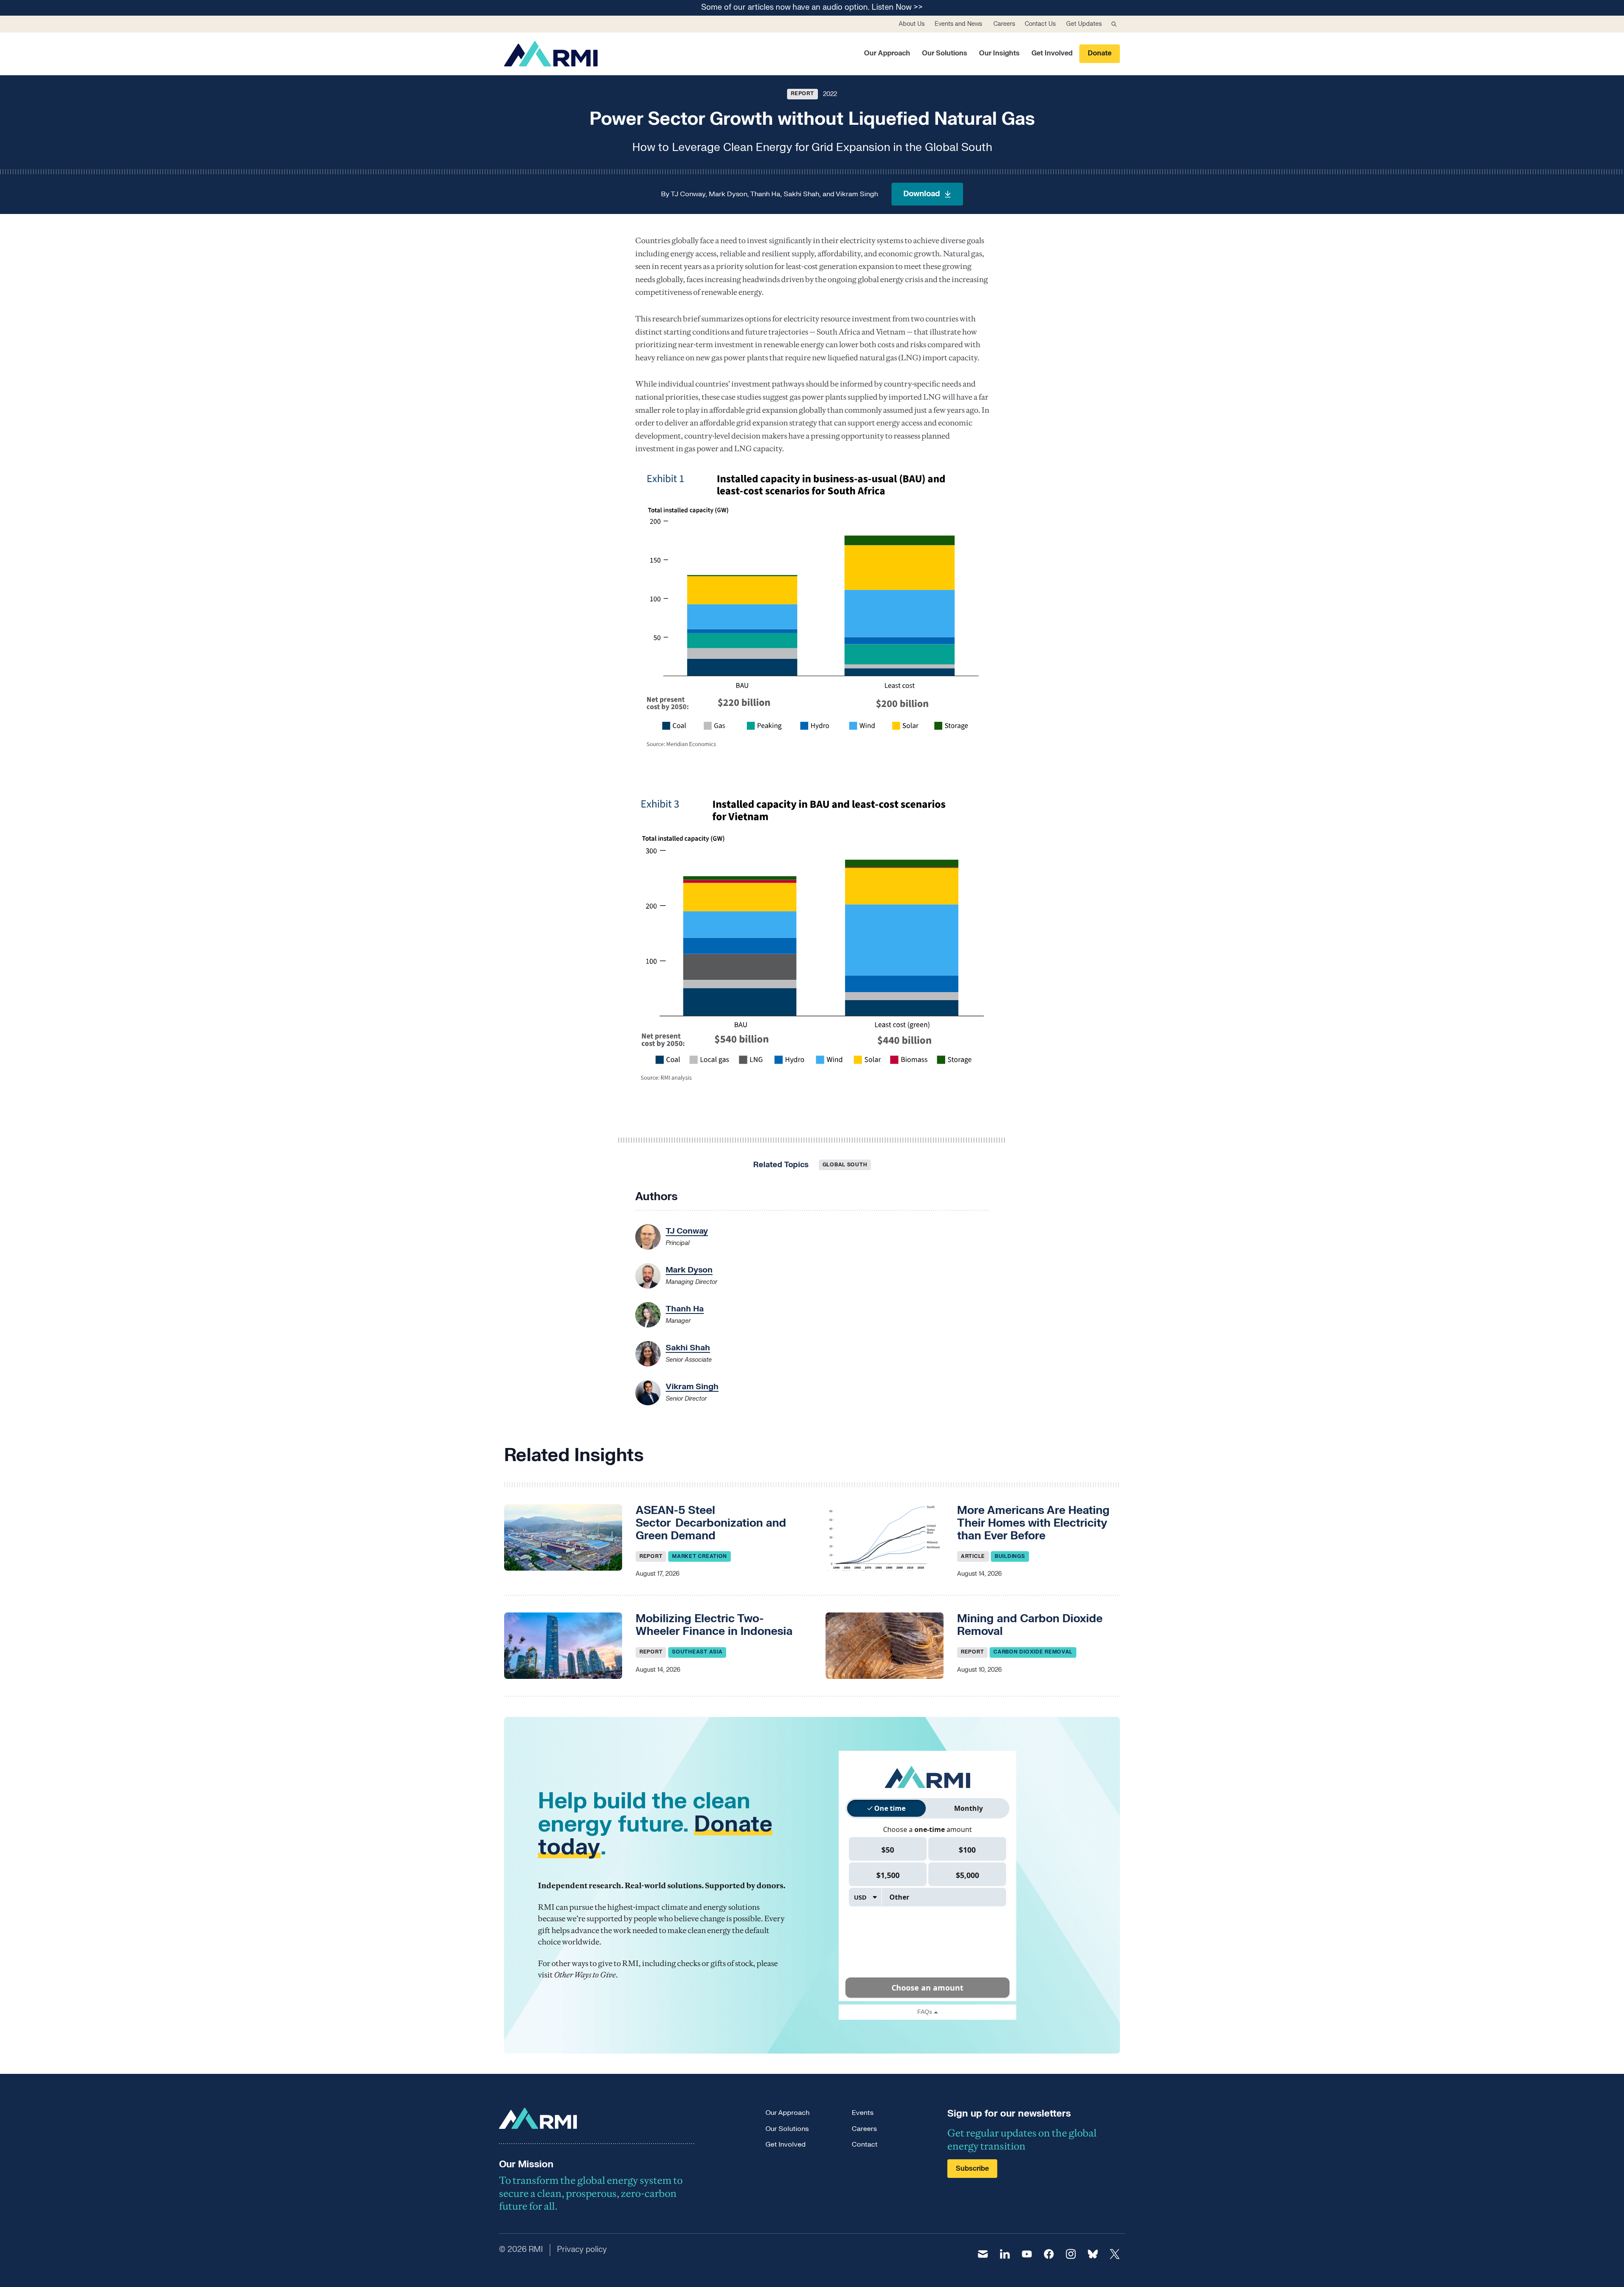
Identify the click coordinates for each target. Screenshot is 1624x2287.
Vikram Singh (857, 194)
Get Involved (1052, 53)
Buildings (1010, 1556)
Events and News (958, 24)
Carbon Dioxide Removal (1033, 1652)
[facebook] (1049, 2254)
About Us (912, 24)
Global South (845, 1165)
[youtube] (1027, 2254)
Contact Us (1040, 24)
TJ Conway (688, 194)
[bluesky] (1093, 2254)
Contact (865, 2144)
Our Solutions (945, 53)
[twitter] (1115, 2254)
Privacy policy (582, 2250)
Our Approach (887, 53)
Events (863, 2113)
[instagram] (1071, 2254)
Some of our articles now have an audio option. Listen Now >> (812, 8)
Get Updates (1084, 24)
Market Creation (700, 1556)
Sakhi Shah (801, 194)
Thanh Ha (765, 194)
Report (802, 93)
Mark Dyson (728, 194)
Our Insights (999, 53)
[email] (983, 2254)
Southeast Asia (697, 1652)
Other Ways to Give (585, 1975)
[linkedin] (1005, 2254)
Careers (1004, 24)
